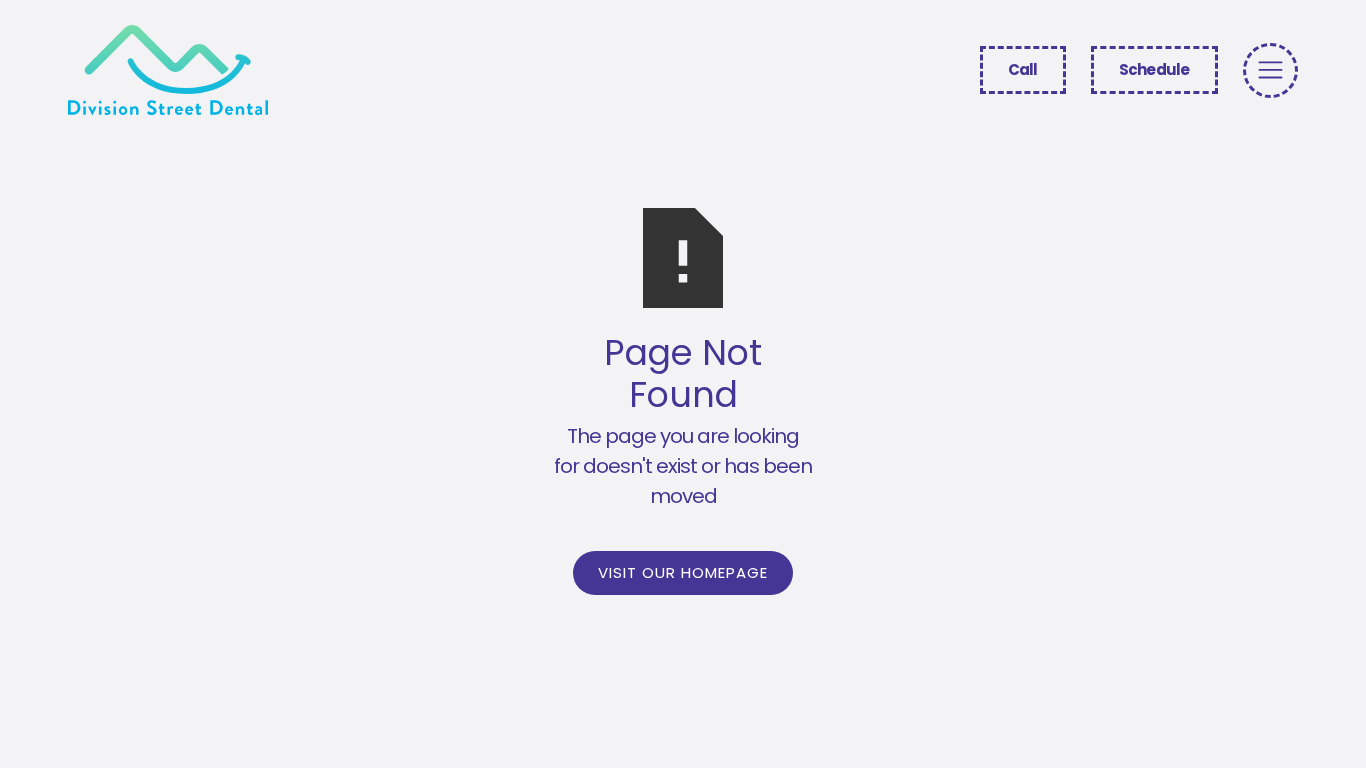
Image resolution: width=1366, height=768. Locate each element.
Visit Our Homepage (683, 572)
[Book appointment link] (1270, 70)
